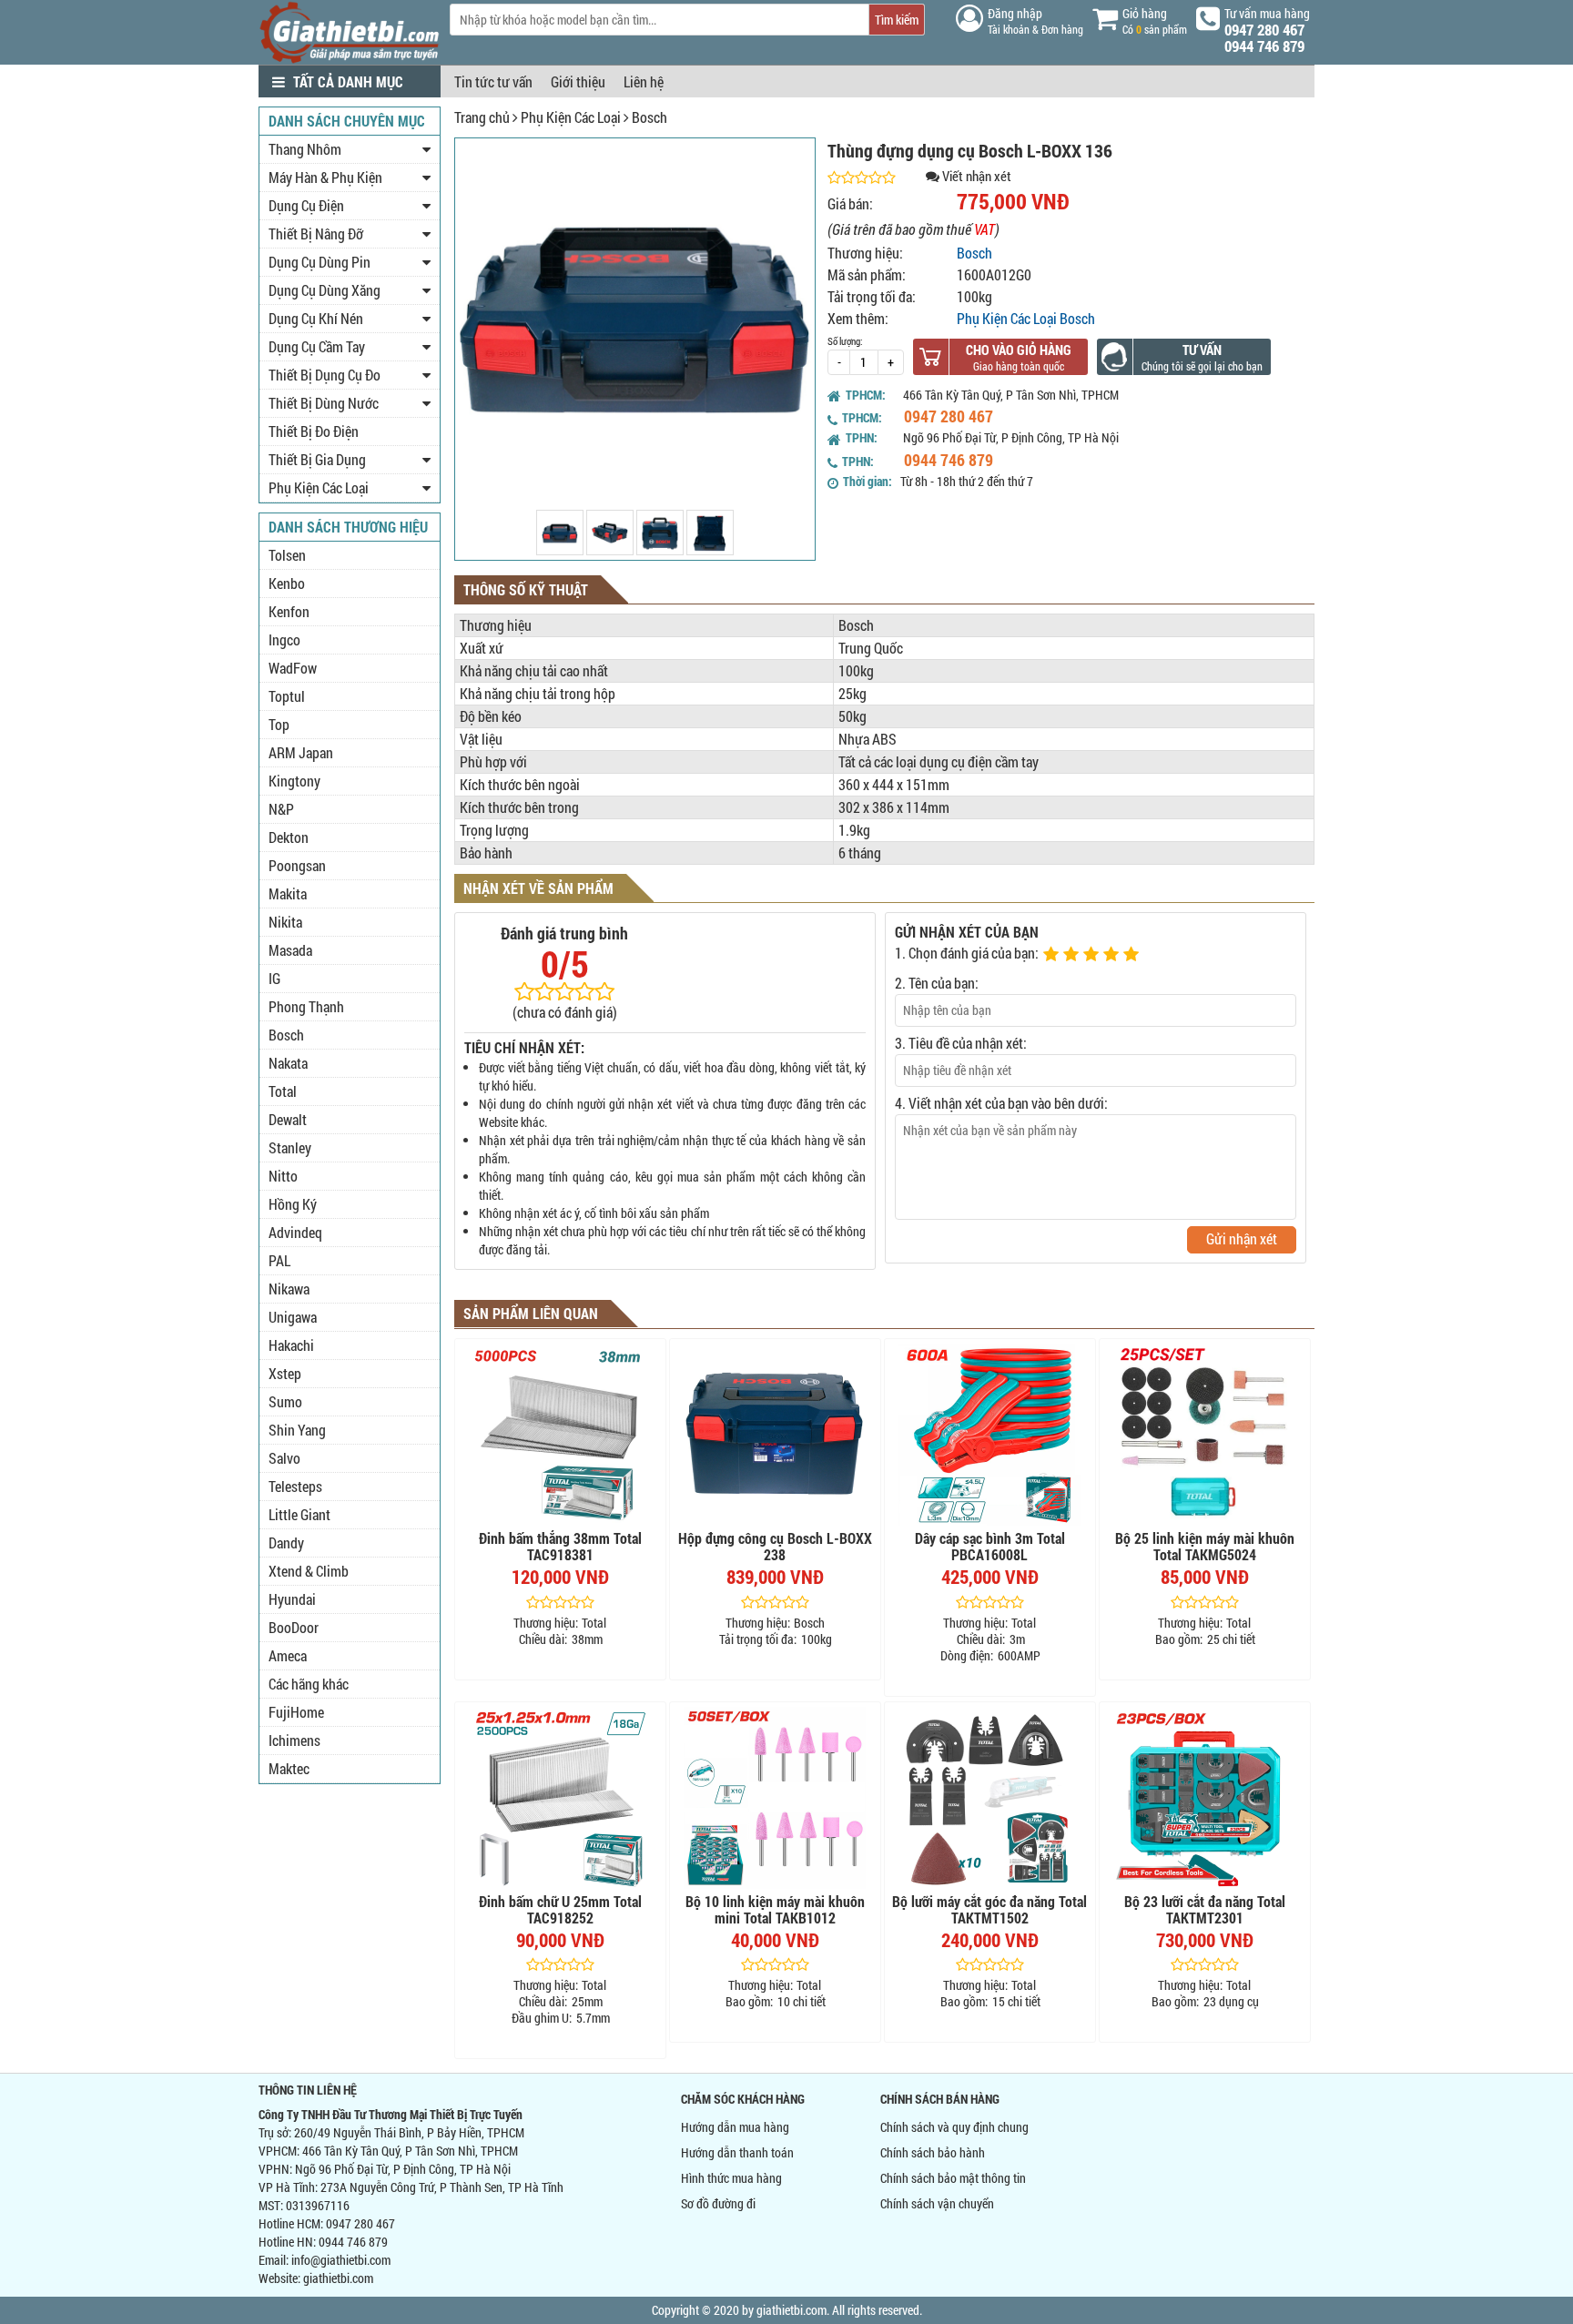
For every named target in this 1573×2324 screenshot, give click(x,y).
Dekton (289, 837)
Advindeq (295, 1232)
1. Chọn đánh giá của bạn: (967, 953)
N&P (281, 809)
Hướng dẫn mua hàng (735, 2127)
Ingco (284, 639)
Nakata (288, 1063)
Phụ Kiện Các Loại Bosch (1026, 318)
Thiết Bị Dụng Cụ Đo (325, 375)
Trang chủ (482, 117)
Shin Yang (297, 1430)
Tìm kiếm (897, 20)
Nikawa (289, 1289)
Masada (290, 950)
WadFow (293, 668)
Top (279, 724)
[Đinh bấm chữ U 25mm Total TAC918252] (560, 1798)
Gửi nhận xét (1242, 1238)
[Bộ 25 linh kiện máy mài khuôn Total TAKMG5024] (1205, 1435)
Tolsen (287, 555)
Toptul (287, 696)
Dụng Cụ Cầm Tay (317, 346)
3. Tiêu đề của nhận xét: (961, 1043)
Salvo (284, 1458)
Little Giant (299, 1514)
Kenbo (287, 583)
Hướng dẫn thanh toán (737, 2152)
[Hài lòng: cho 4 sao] (1113, 955)
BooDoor (294, 1627)
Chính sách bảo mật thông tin (953, 2178)
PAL (279, 1260)
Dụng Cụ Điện (306, 205)
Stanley (290, 1147)
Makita (288, 893)
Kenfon (289, 611)
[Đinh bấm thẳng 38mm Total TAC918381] (560, 1435)
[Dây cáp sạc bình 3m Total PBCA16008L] (990, 1435)
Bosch (649, 117)
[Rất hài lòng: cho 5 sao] (1133, 955)
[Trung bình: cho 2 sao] (1073, 955)
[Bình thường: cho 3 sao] (1093, 955)
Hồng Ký (293, 1204)
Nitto (283, 1176)
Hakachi (291, 1345)
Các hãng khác (309, 1684)
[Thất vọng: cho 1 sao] (1053, 955)
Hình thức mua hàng (731, 2178)
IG (274, 978)
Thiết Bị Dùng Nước (324, 403)
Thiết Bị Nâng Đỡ (316, 233)
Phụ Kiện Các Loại (571, 117)
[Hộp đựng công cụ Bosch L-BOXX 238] (775, 1435)
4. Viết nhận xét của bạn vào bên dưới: (1001, 1103)
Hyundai (292, 1599)
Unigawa (293, 1317)
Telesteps (295, 1486)
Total (283, 1091)
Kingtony (294, 781)
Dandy (286, 1543)
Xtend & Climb (309, 1571)
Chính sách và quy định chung (954, 2127)
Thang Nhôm (305, 149)
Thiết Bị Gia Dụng (317, 459)
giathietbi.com (338, 2278)
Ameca (288, 1655)
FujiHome (296, 1712)
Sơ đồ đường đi (718, 2203)
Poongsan (297, 865)
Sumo (285, 1401)
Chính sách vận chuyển (937, 2203)
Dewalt (288, 1119)
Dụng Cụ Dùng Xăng (325, 290)
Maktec (289, 1768)
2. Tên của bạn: (937, 983)
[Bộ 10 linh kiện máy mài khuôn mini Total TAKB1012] (775, 1798)
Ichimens (294, 1740)
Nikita (285, 922)
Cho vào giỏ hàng (1019, 350)
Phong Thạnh (306, 1006)
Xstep (285, 1373)
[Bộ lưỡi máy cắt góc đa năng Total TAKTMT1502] (990, 1798)
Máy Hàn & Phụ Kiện (325, 177)
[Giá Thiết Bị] (350, 59)
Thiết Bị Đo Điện (314, 431)
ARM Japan (301, 752)
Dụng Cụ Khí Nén (316, 318)
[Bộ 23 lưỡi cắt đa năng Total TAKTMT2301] (1205, 1798)
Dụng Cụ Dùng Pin (320, 262)
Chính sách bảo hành (933, 2152)
